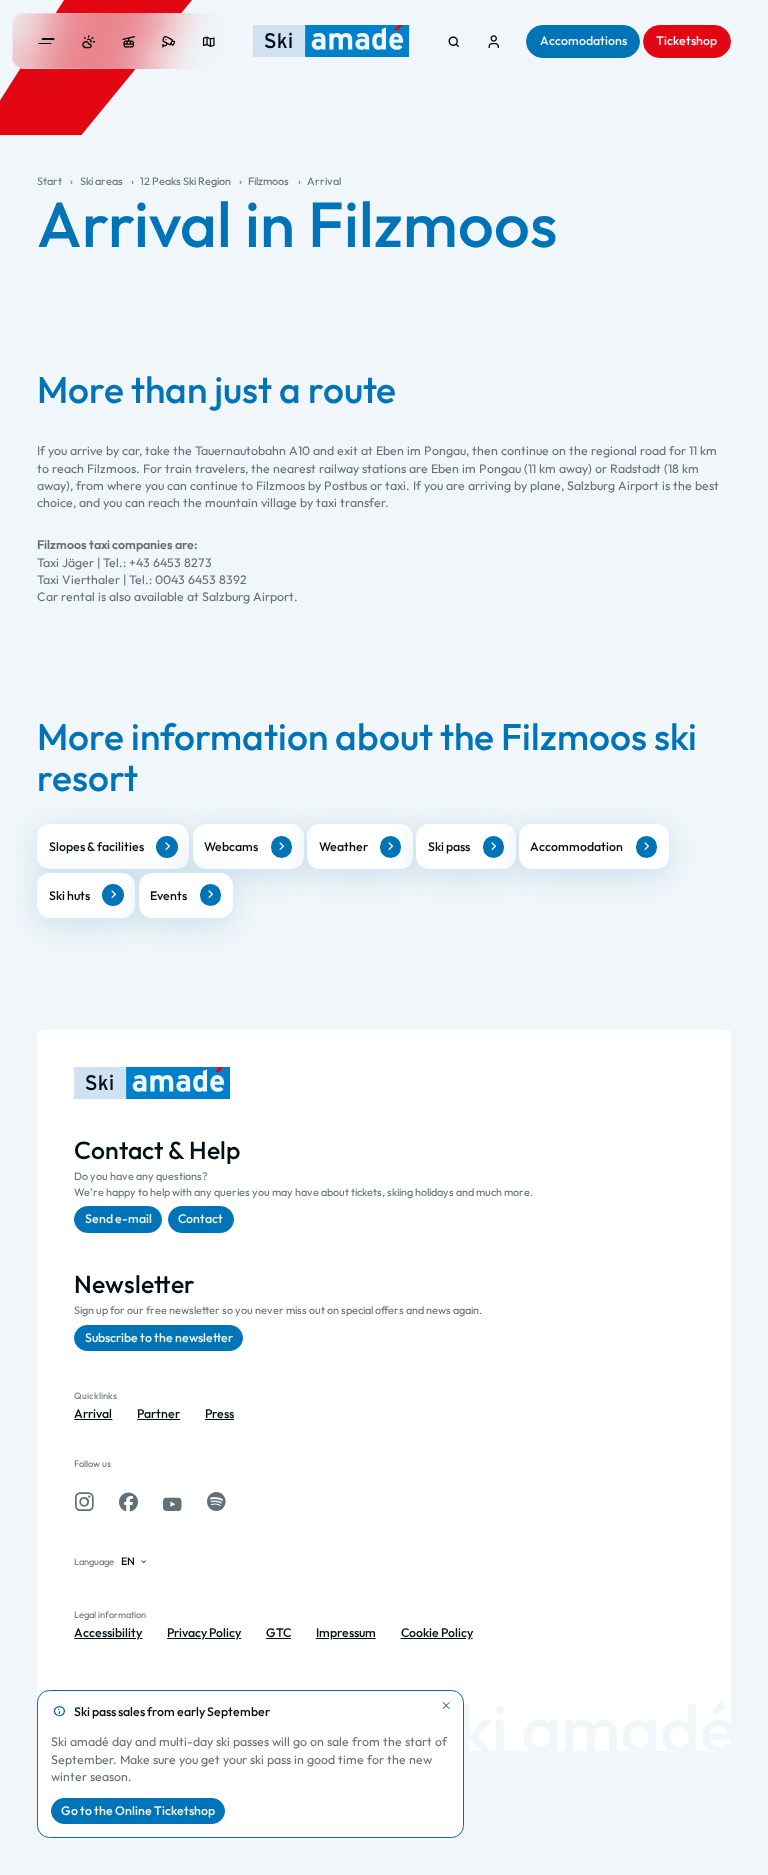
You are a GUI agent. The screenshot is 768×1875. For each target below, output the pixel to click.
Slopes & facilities (96, 846)
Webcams (231, 846)
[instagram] (84, 1502)
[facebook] (128, 1502)
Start (49, 181)
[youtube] (172, 1502)
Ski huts (69, 895)
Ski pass (449, 846)
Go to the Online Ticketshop (138, 1810)
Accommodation (576, 846)
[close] (446, 1706)
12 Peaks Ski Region (185, 181)
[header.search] (453, 41)
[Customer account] (493, 41)
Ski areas (101, 181)
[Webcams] (168, 41)
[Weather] (88, 41)
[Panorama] (208, 41)
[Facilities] (128, 41)
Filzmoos (268, 181)
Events (168, 895)
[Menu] (46, 41)
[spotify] (216, 1502)
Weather (343, 846)
